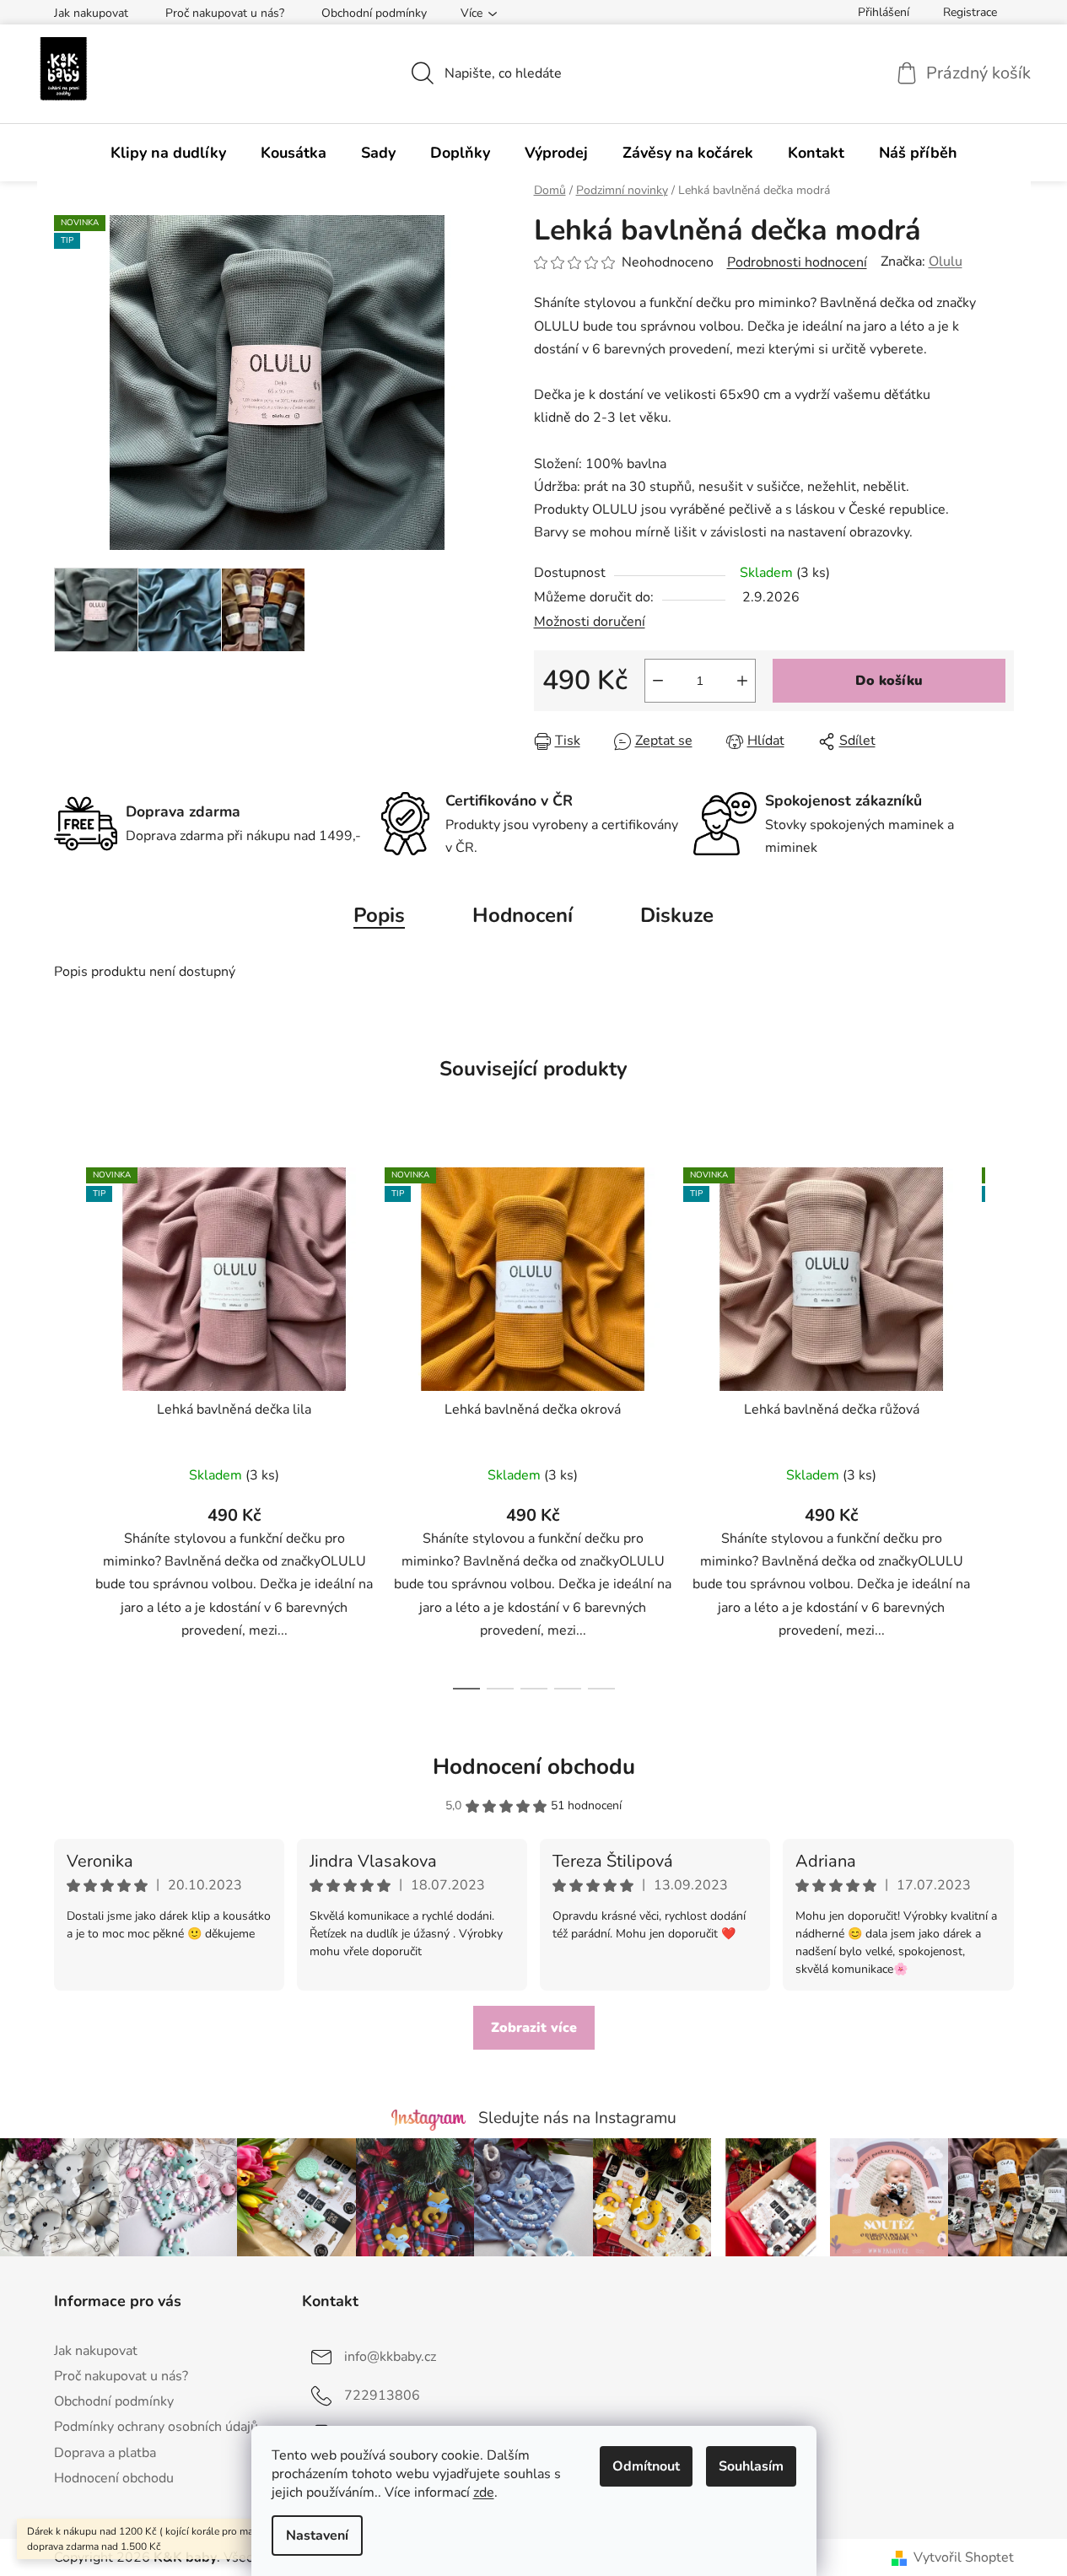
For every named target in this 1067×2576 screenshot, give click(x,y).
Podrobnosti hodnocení (797, 262)
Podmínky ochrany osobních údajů (156, 2427)
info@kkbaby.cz (390, 2357)
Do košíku (889, 681)
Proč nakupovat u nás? (225, 13)
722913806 (382, 2395)
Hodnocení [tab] (523, 915)
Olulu (946, 261)
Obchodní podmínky (374, 13)
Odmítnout (646, 2466)
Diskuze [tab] (677, 915)
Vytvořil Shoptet (964, 2557)
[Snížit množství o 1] (658, 681)
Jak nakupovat (91, 13)
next (1000, 1424)
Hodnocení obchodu (534, 1767)
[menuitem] (168, 153)
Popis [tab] (379, 915)
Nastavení (317, 2536)
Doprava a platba (105, 2453)
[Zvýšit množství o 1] (742, 681)
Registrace (970, 12)
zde (484, 2492)
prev (67, 1424)
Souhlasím (751, 2466)
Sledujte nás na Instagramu (577, 2118)
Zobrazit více (534, 2028)
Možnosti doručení (590, 622)
